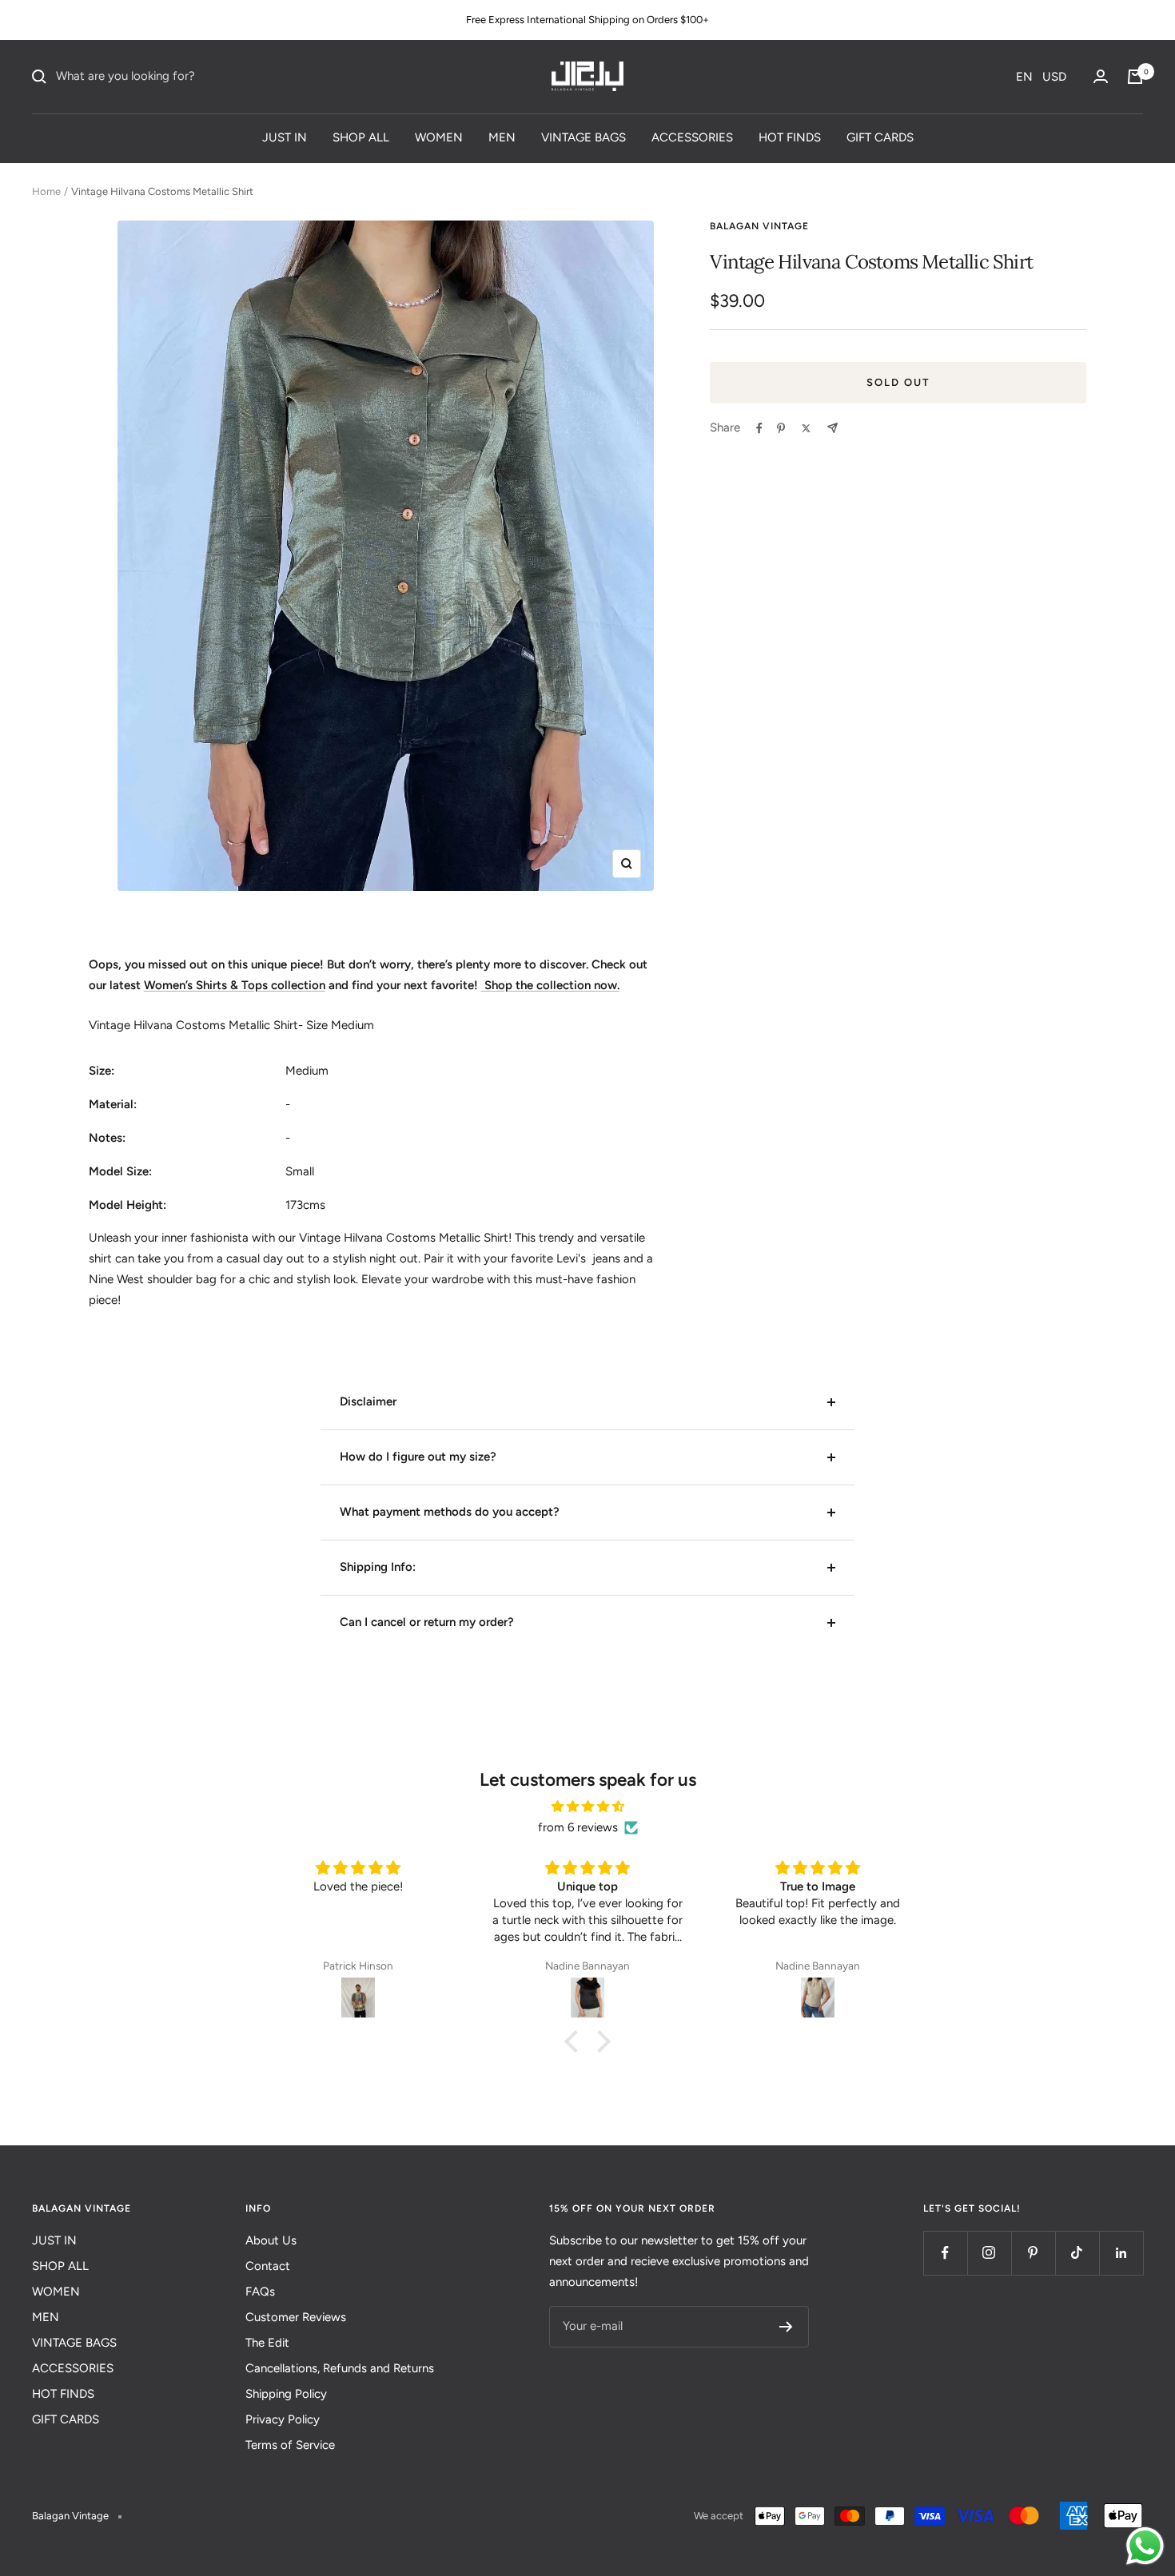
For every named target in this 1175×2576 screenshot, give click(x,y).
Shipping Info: (378, 1567)
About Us (271, 2240)
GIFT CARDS (880, 137)
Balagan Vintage (759, 226)
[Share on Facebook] (759, 428)
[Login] (1101, 76)
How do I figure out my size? (418, 1457)
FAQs (260, 2292)
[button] (1041, 77)
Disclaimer (368, 1401)
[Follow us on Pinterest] (1033, 2253)
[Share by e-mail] (832, 428)
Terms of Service (290, 2445)
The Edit (267, 2343)
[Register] (786, 2327)
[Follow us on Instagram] (989, 2253)
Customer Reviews (296, 2317)
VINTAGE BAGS (584, 137)
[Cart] (1135, 77)
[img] (587, 1807)
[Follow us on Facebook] (945, 2253)
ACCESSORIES (692, 137)
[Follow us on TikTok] (1077, 2253)
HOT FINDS (790, 137)
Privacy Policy (283, 2419)
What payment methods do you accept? (450, 1512)
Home (46, 191)
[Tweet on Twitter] (806, 428)
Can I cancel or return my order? (427, 1622)
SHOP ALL (361, 137)
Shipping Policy (286, 2394)
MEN (502, 137)
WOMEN (439, 137)
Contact (268, 2266)
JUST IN (285, 137)
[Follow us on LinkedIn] (1121, 2253)
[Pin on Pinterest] (781, 428)
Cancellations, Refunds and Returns (340, 2368)
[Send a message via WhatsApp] (1145, 2546)
